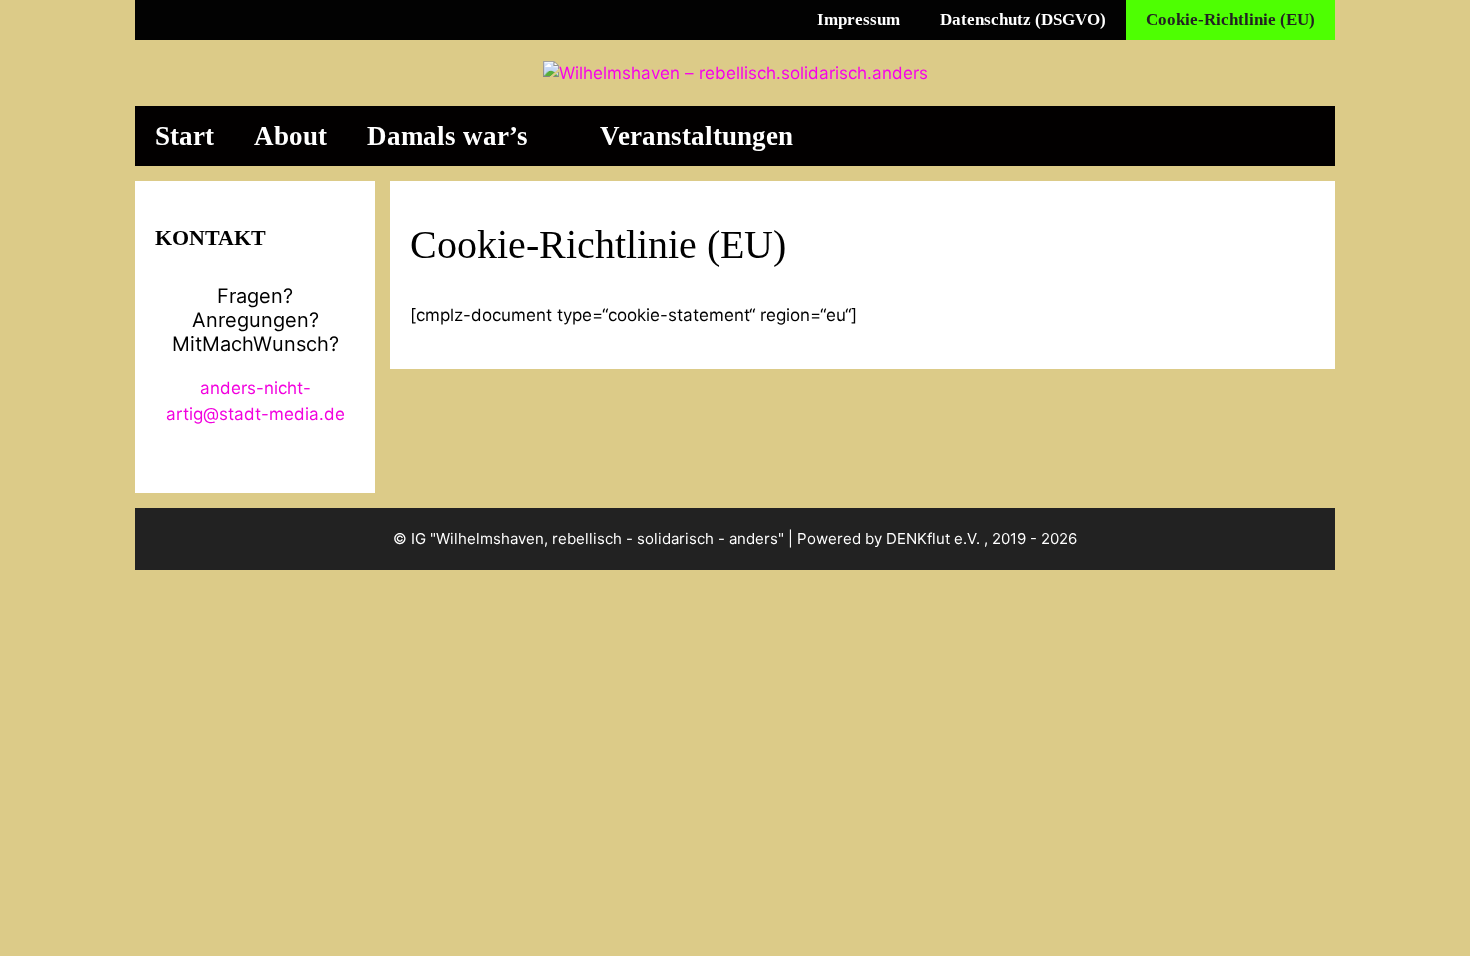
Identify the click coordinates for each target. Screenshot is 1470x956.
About (290, 136)
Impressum (858, 19)
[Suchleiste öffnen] (1297, 136)
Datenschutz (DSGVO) (1023, 19)
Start (184, 136)
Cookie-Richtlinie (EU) (1230, 19)
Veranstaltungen (696, 136)
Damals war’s (447, 136)
